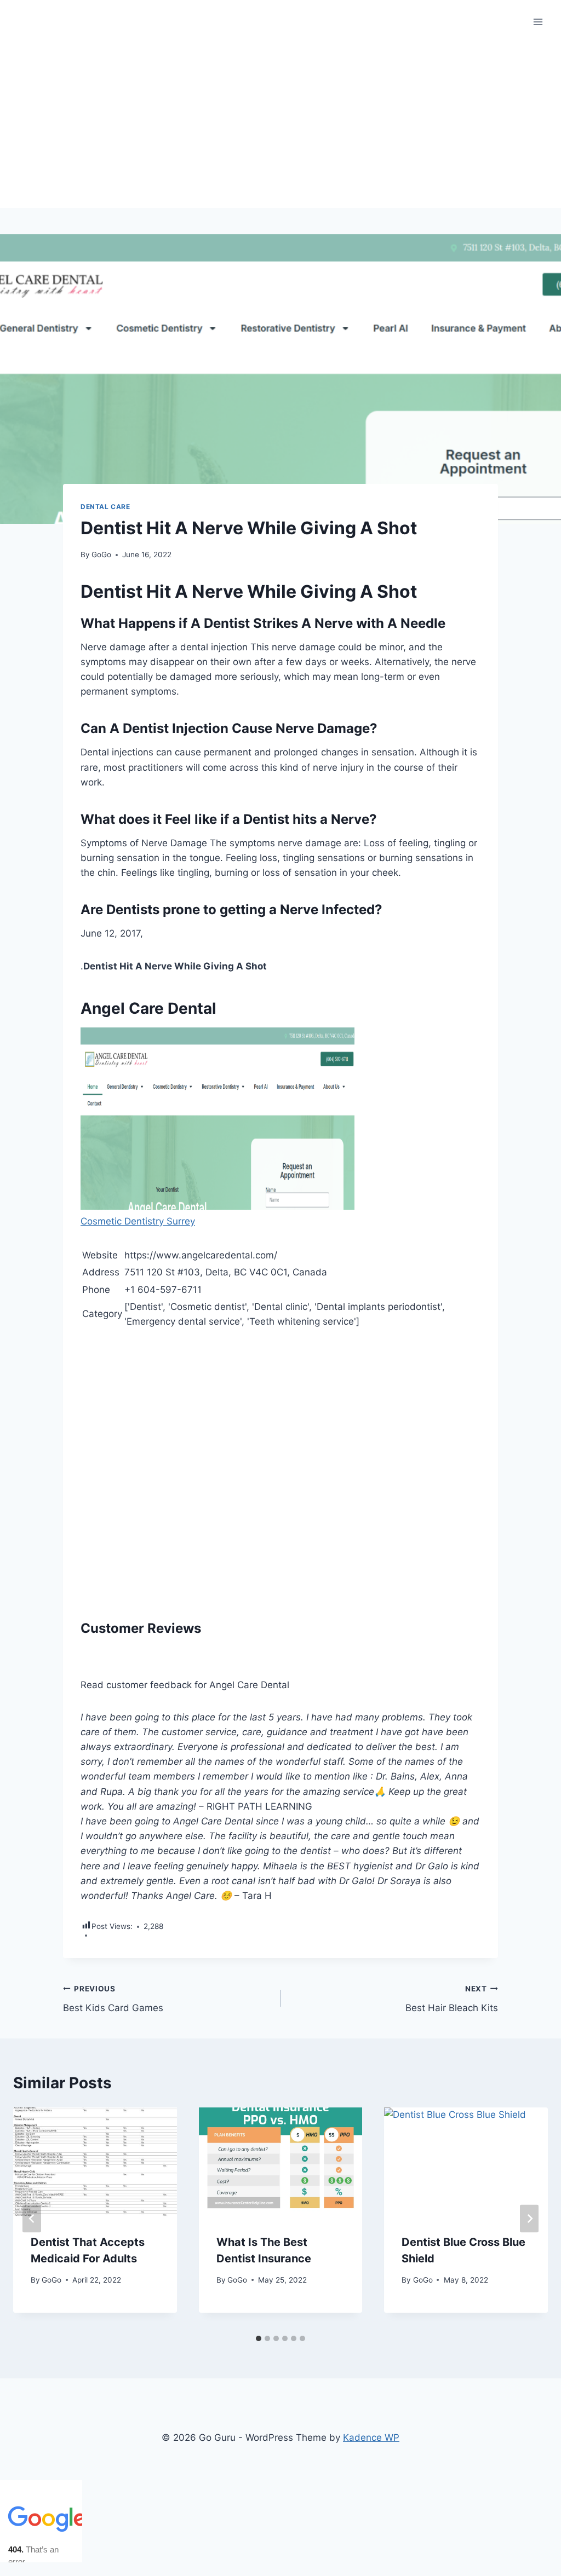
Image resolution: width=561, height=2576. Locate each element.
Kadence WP (371, 2438)
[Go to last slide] (32, 2218)
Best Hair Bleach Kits (452, 1999)
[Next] (529, 2218)
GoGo (101, 555)
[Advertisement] (280, 126)
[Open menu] (538, 22)
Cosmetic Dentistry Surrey (138, 1221)
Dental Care (105, 507)
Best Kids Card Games (113, 1999)
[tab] (259, 2338)
